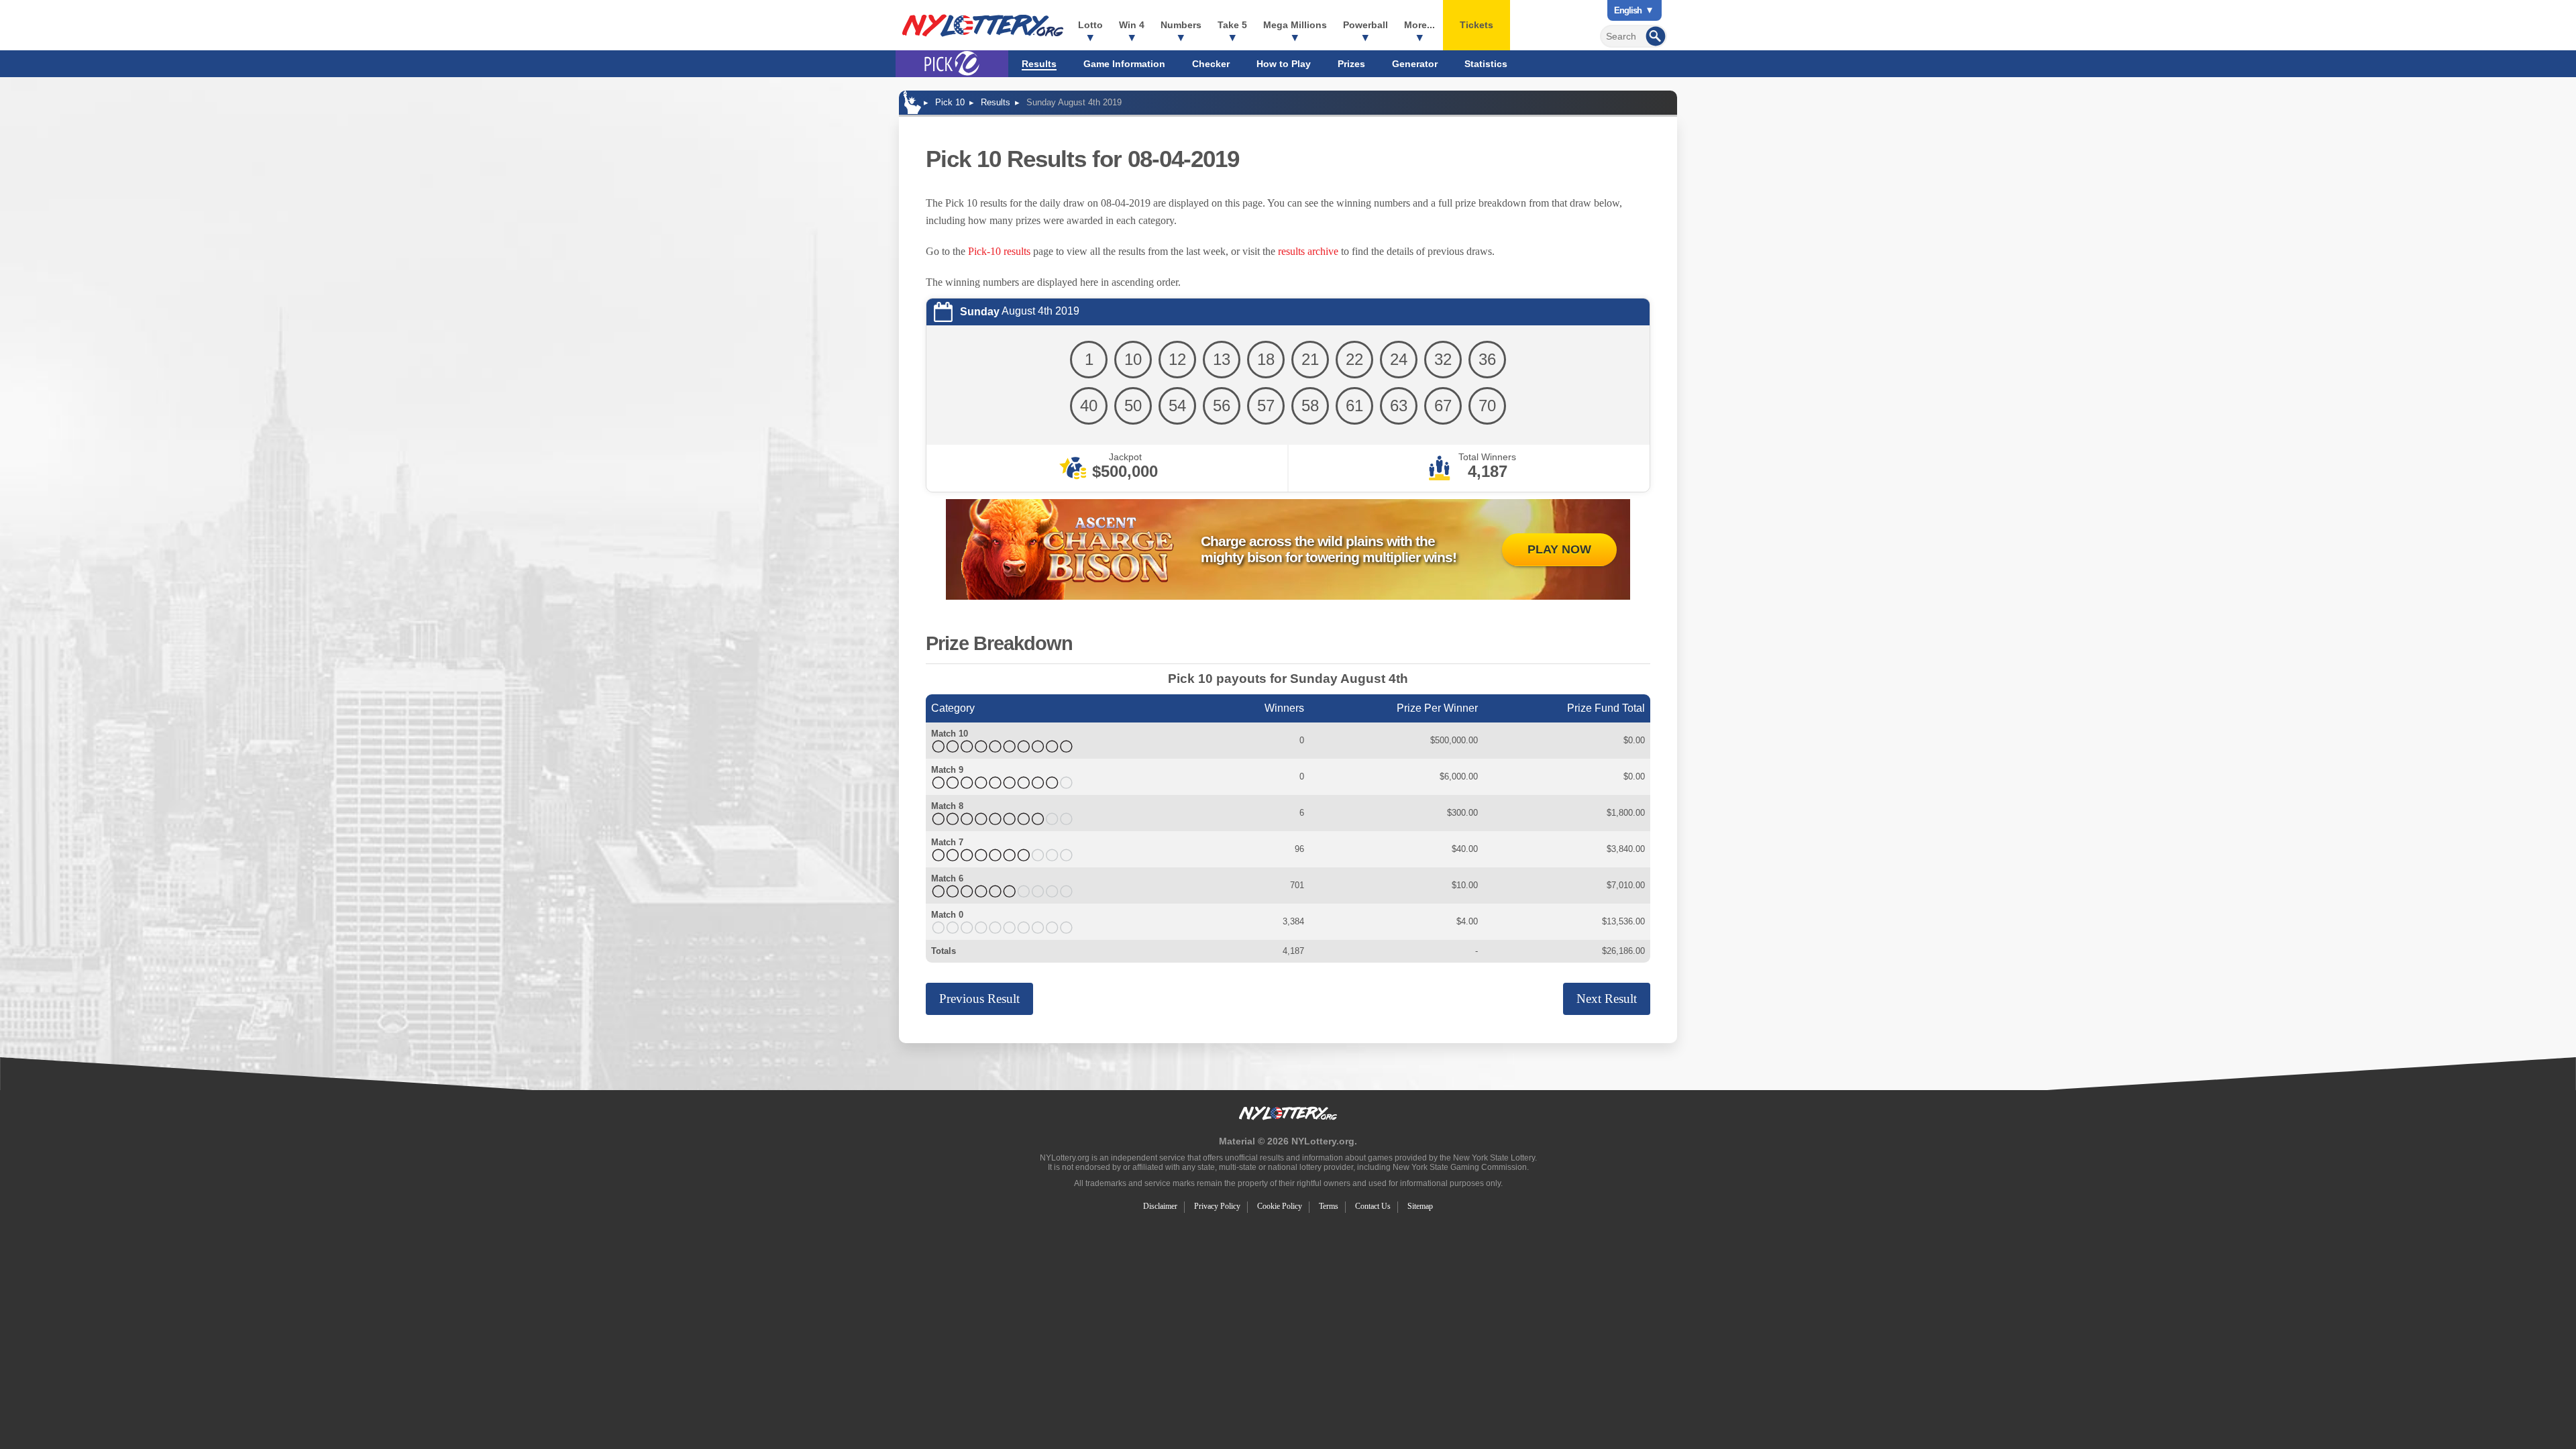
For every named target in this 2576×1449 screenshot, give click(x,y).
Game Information (1124, 64)
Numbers (1181, 25)
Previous (979, 999)
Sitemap (1420, 1206)
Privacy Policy (1217, 1206)
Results (1039, 64)
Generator (1415, 64)
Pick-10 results (999, 251)
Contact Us (1373, 1206)
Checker (1211, 64)
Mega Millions (1295, 25)
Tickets (1477, 25)
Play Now (1559, 549)
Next (1607, 999)
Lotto (1090, 25)
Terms (1329, 1206)
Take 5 (1232, 25)
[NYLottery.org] (983, 25)
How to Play (1284, 64)
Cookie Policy (1280, 1206)
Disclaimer (1160, 1206)
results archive (1308, 251)
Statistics (1486, 64)
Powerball (1365, 25)
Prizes (1351, 64)
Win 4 (1132, 25)
